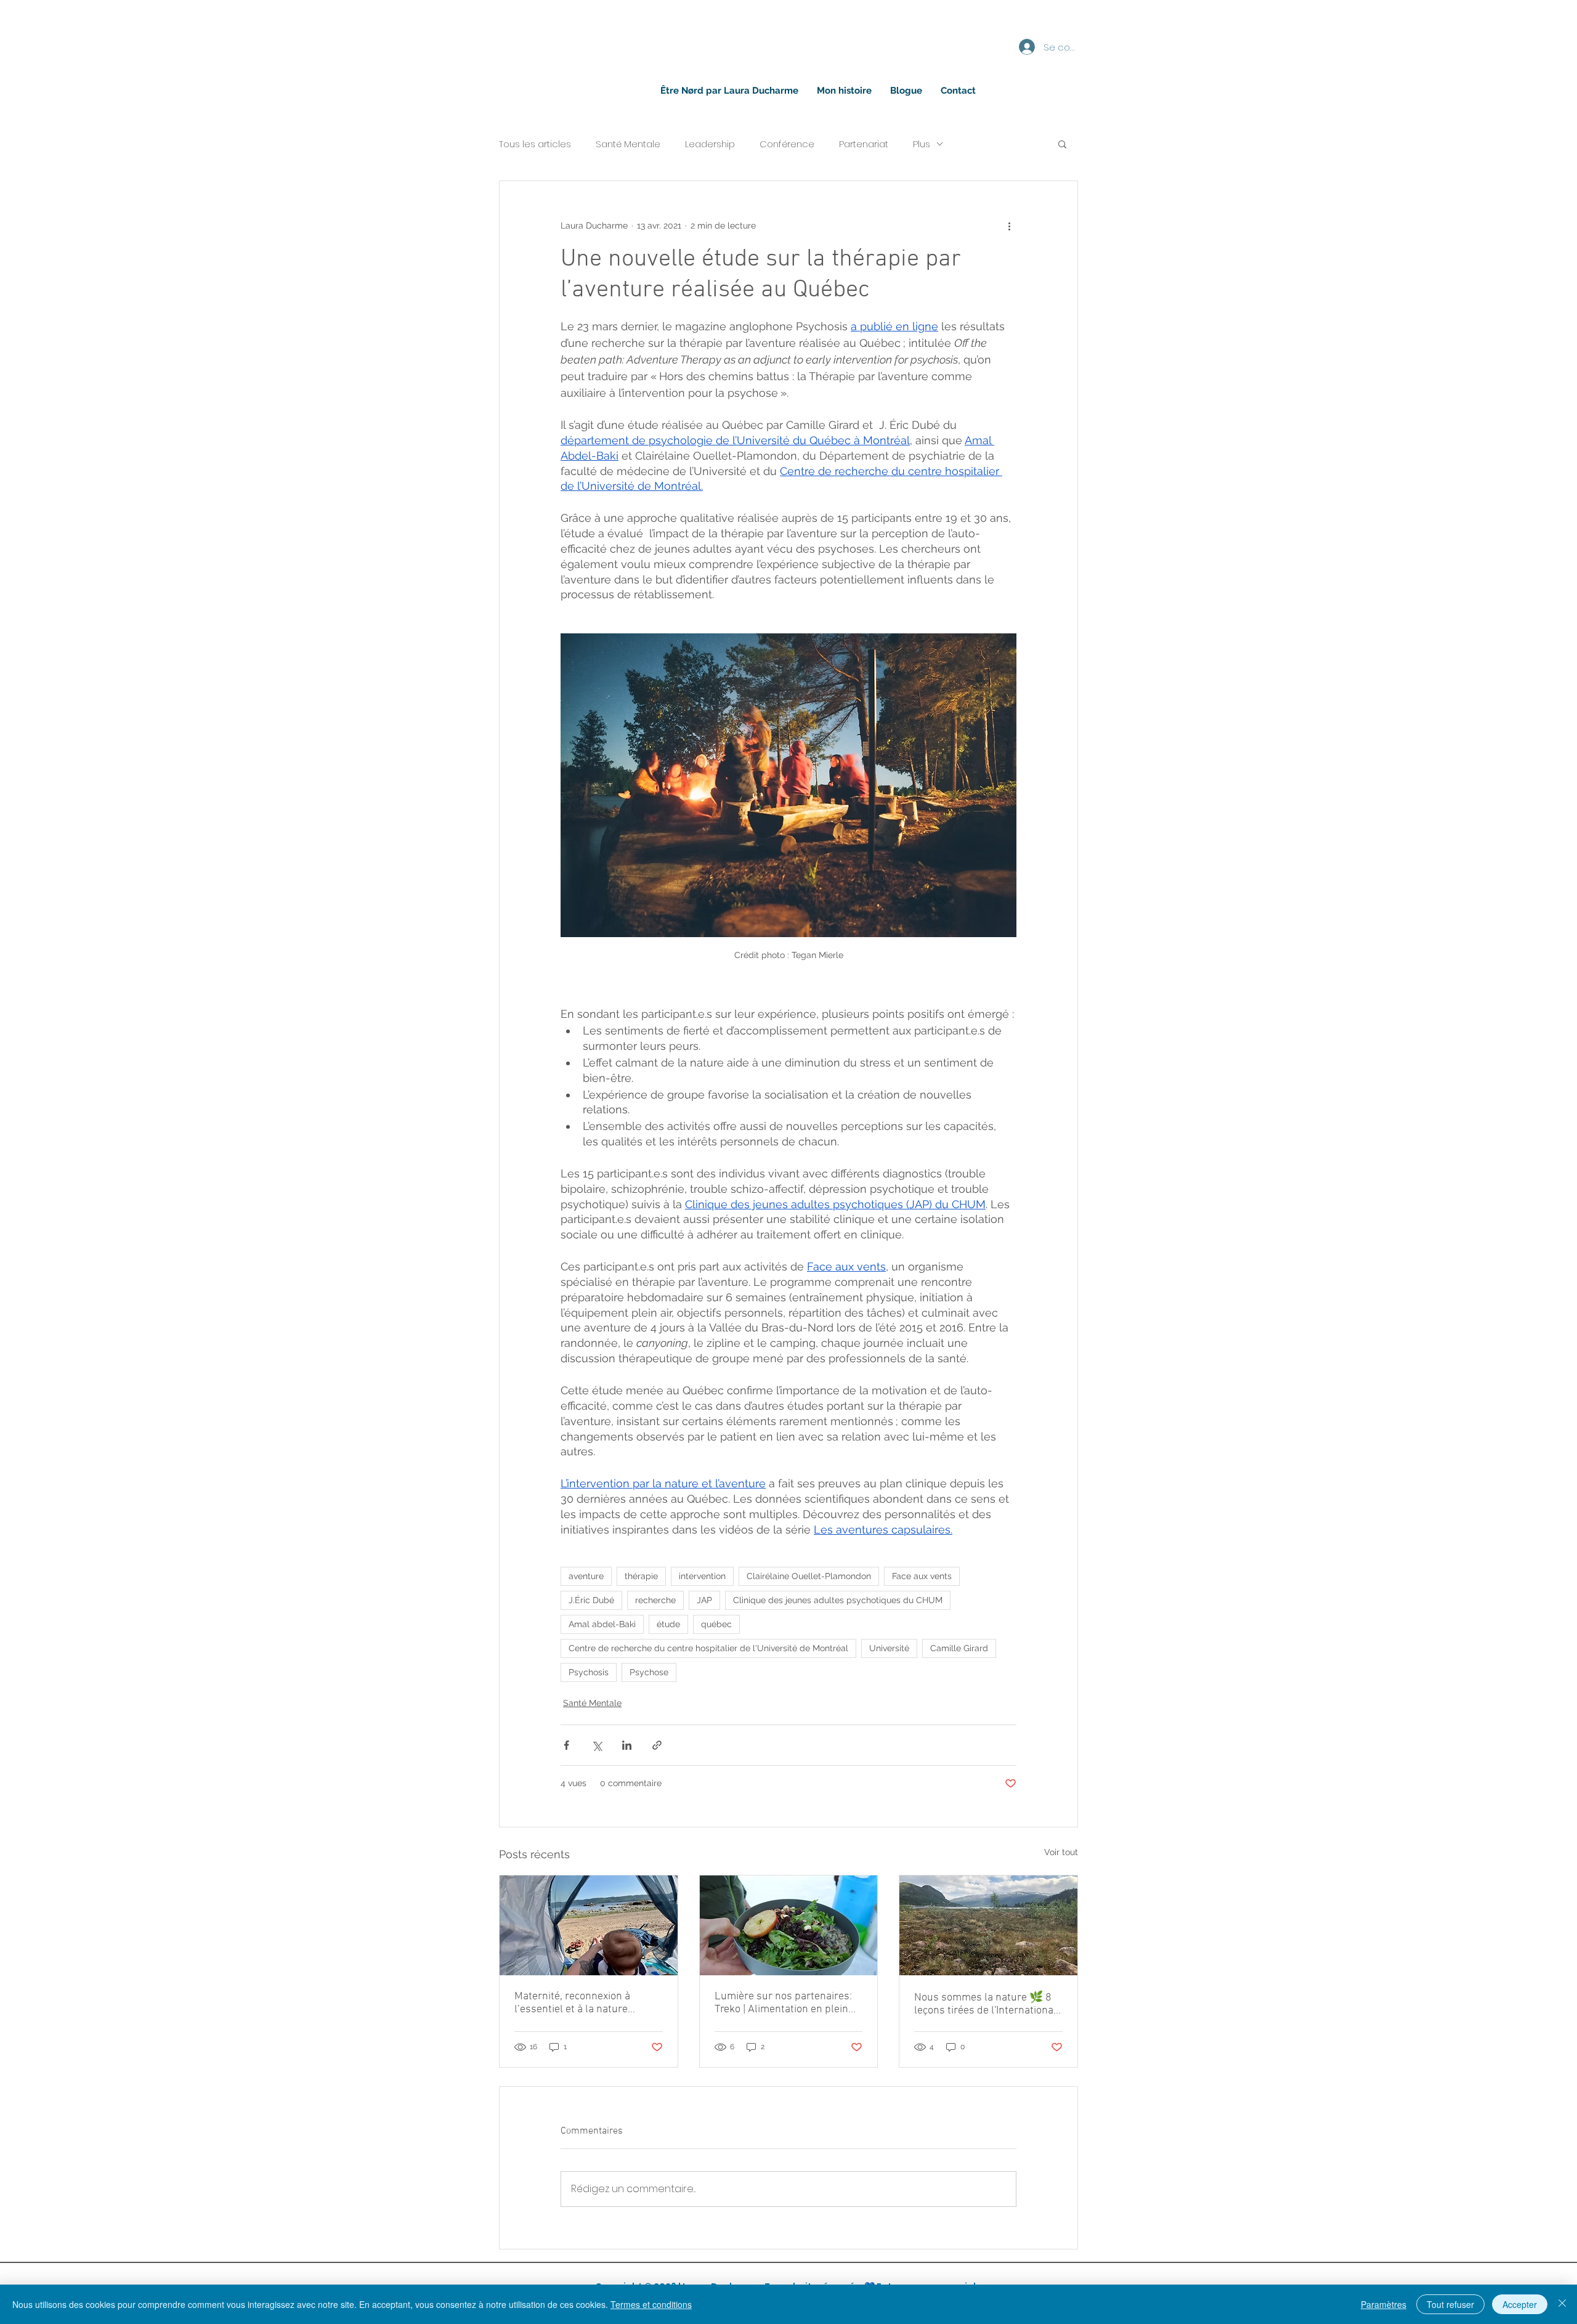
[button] (1062, 144)
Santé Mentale (628, 144)
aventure (586, 1576)
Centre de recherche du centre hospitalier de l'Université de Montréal (708, 1648)
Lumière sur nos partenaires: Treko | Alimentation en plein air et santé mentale (783, 2003)
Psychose (649, 1672)
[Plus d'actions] (1009, 225)
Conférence (787, 144)
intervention (702, 1576)
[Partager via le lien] (657, 1745)
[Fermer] (1562, 2304)
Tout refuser (1450, 2304)
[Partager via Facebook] (566, 1745)
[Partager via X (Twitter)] (597, 1745)
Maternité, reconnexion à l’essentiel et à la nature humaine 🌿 (572, 2003)
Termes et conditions (651, 2304)
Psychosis (589, 1672)
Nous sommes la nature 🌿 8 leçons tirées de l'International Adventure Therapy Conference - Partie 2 (987, 2004)
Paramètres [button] (1384, 2304)
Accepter (1520, 2304)
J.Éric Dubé (591, 1600)
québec (716, 1624)
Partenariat (864, 144)
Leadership (710, 144)
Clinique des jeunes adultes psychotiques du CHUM (838, 1600)
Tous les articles (535, 144)
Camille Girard (959, 1648)
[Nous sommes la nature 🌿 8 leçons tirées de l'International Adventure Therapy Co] (988, 1925)
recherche (655, 1600)
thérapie (641, 1576)
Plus (922, 144)
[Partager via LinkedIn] (627, 1745)
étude (668, 1624)
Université (889, 1648)
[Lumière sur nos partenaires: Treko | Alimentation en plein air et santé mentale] (789, 1925)
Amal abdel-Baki (602, 1624)
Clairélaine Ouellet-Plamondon (809, 1576)
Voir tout (1061, 1852)
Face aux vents (922, 1576)
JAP (704, 1600)
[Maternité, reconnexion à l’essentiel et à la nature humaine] (589, 1925)
